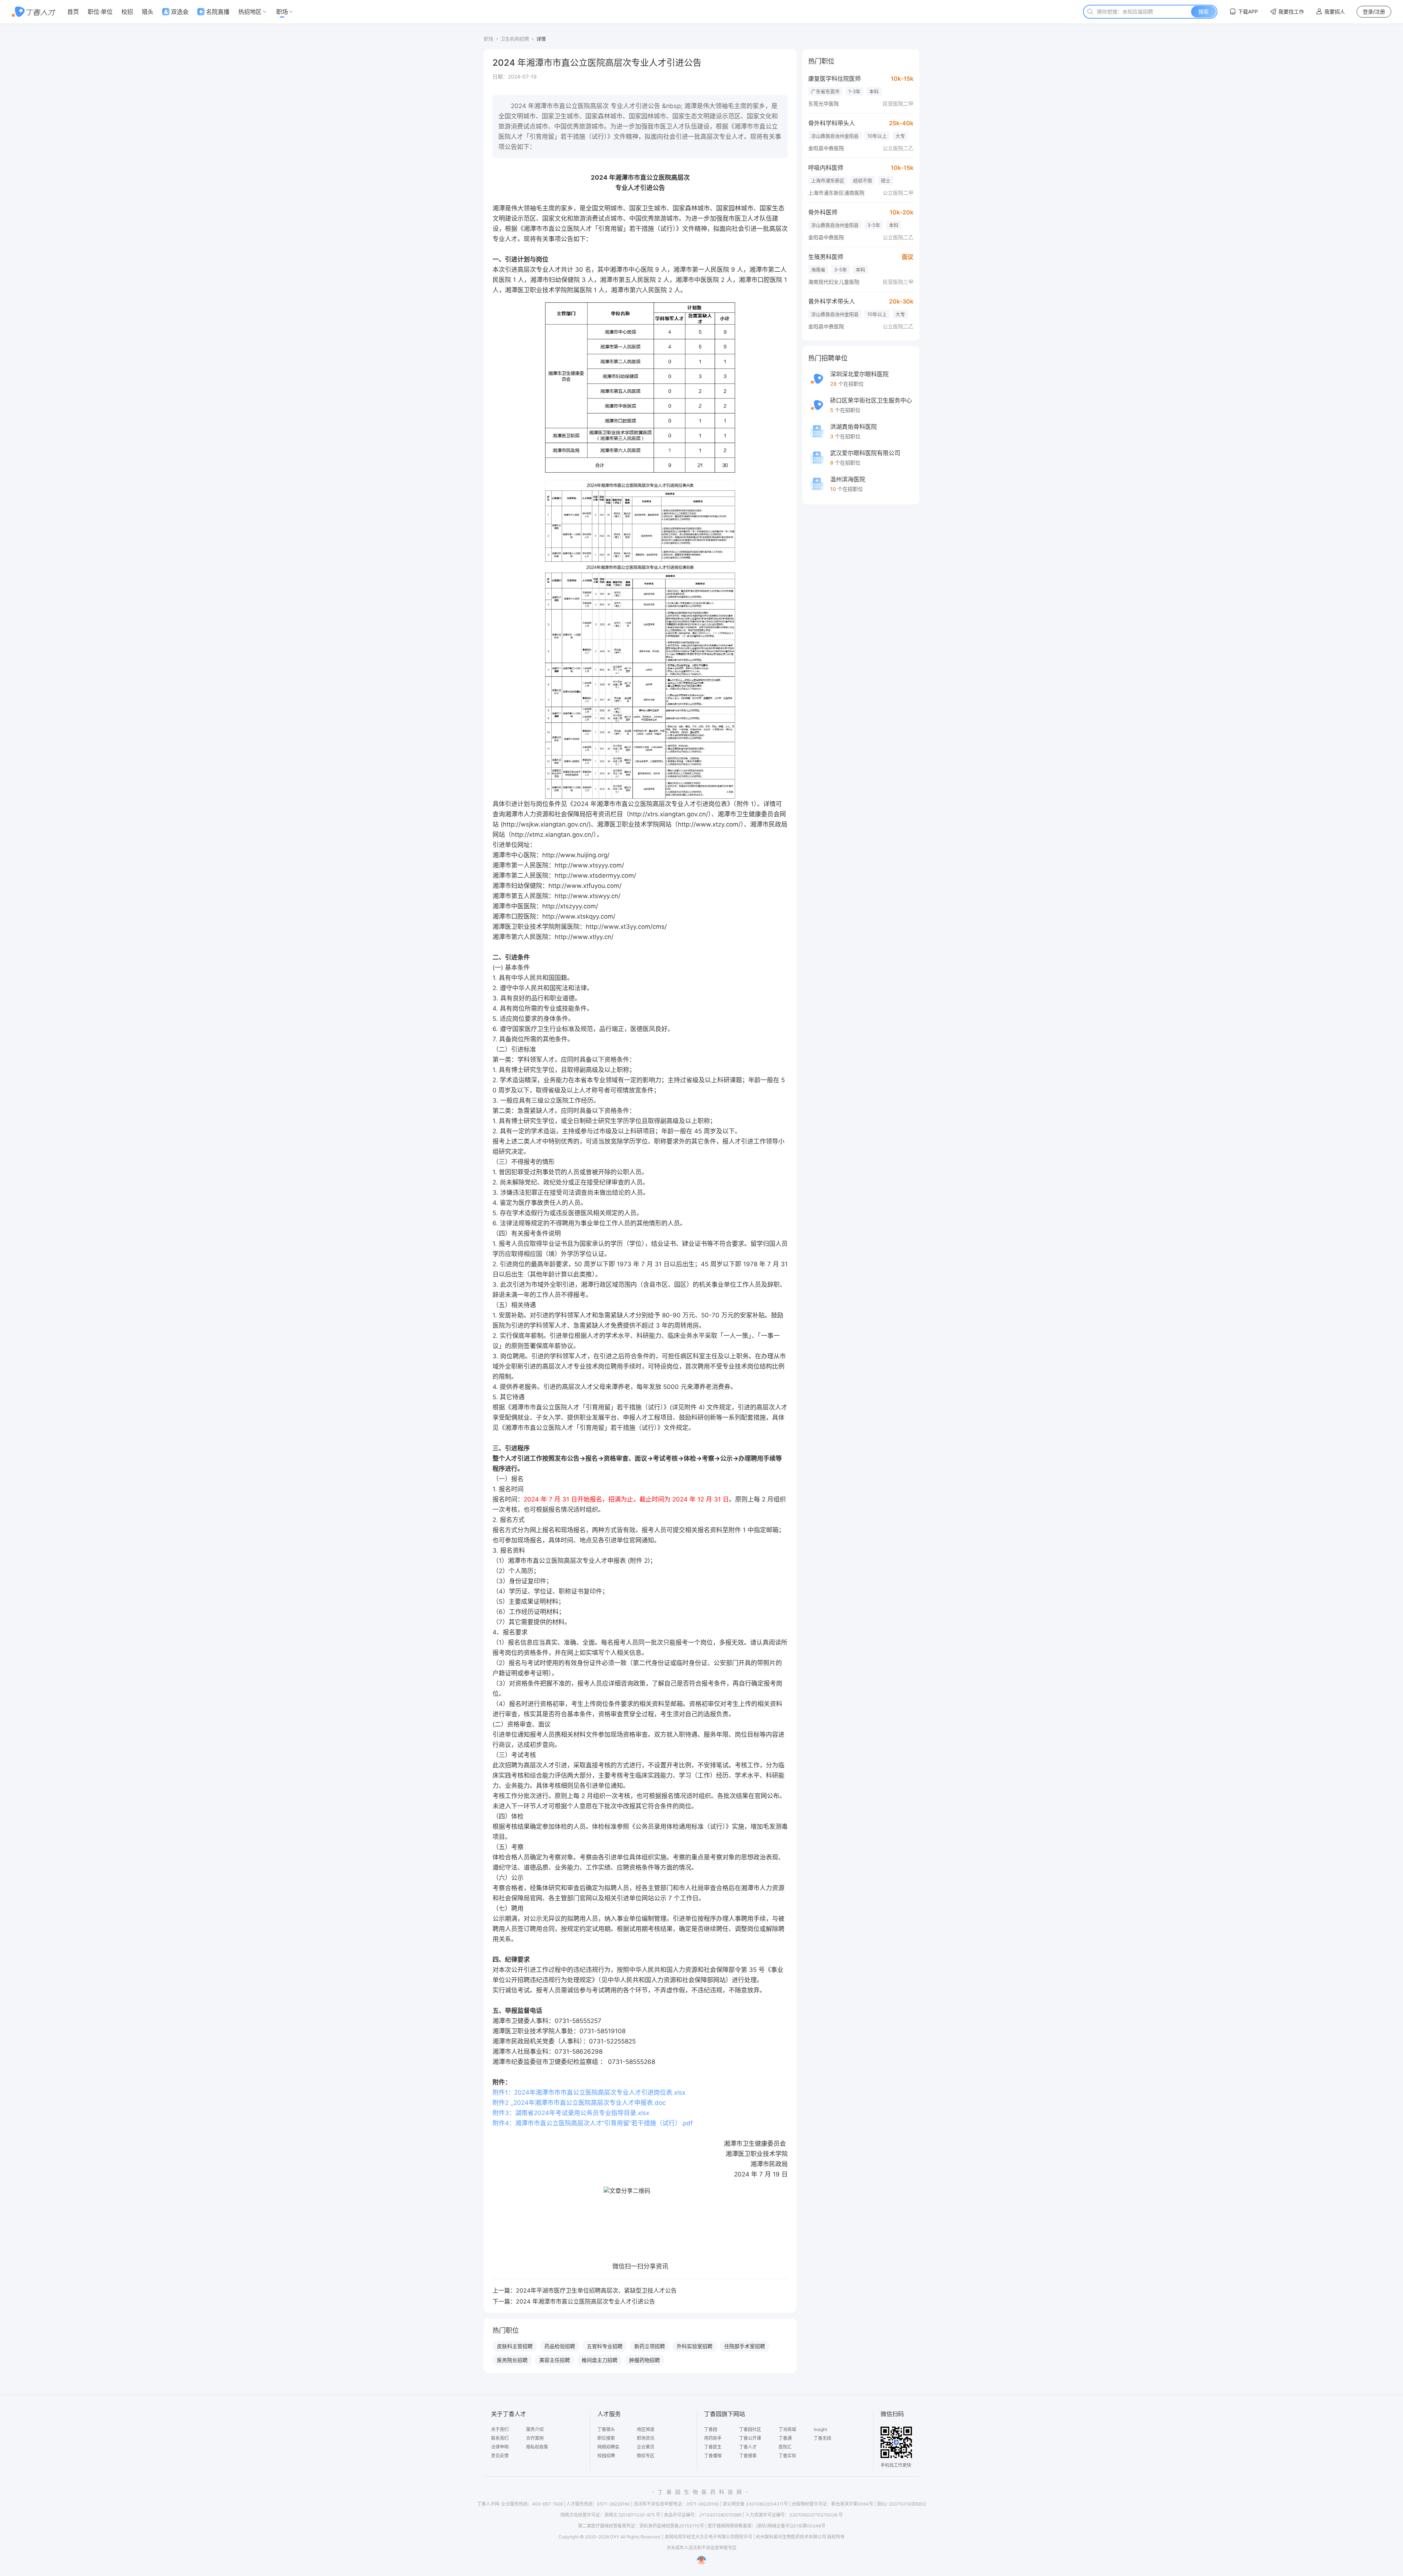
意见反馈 (500, 2456)
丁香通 (785, 2438)
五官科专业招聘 (605, 2346)
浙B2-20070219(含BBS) (902, 2504)
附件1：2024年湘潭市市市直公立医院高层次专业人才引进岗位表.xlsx (589, 2092)
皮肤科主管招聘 (515, 2346)
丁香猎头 (606, 2429)
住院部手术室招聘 (745, 2346)
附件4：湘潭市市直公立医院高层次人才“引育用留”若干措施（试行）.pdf (593, 2123)
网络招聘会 (608, 2447)
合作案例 (535, 2438)
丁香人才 (748, 2447)
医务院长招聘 (512, 2360)
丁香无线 (822, 2438)
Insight (820, 2429)
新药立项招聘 (650, 2346)
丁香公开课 (750, 2438)
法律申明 (500, 2447)
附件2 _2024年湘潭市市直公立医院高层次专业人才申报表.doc (579, 2103)
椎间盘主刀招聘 (600, 2360)
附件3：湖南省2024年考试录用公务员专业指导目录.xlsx (571, 2113)
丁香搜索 (748, 2456)
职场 (488, 39)
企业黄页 (646, 2447)
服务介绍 (535, 2429)
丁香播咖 (713, 2456)
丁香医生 (713, 2447)
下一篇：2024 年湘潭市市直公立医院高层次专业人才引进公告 (574, 2301)
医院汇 (785, 2447)
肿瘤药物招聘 (645, 2360)
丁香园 (711, 2429)
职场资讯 (646, 2438)
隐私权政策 (537, 2447)
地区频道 (646, 2429)
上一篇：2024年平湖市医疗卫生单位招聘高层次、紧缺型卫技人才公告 (585, 2290)
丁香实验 (787, 2456)
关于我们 (500, 2429)
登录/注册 (1374, 12)
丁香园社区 (750, 2429)
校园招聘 (606, 2456)
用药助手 (713, 2438)
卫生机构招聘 (515, 39)
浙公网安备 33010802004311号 (755, 2504)
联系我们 (500, 2438)
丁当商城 (787, 2429)
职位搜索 (606, 2438)
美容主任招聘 (555, 2360)
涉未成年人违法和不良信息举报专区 (701, 2548)
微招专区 (646, 2456)
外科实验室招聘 (695, 2346)
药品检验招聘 (560, 2346)
